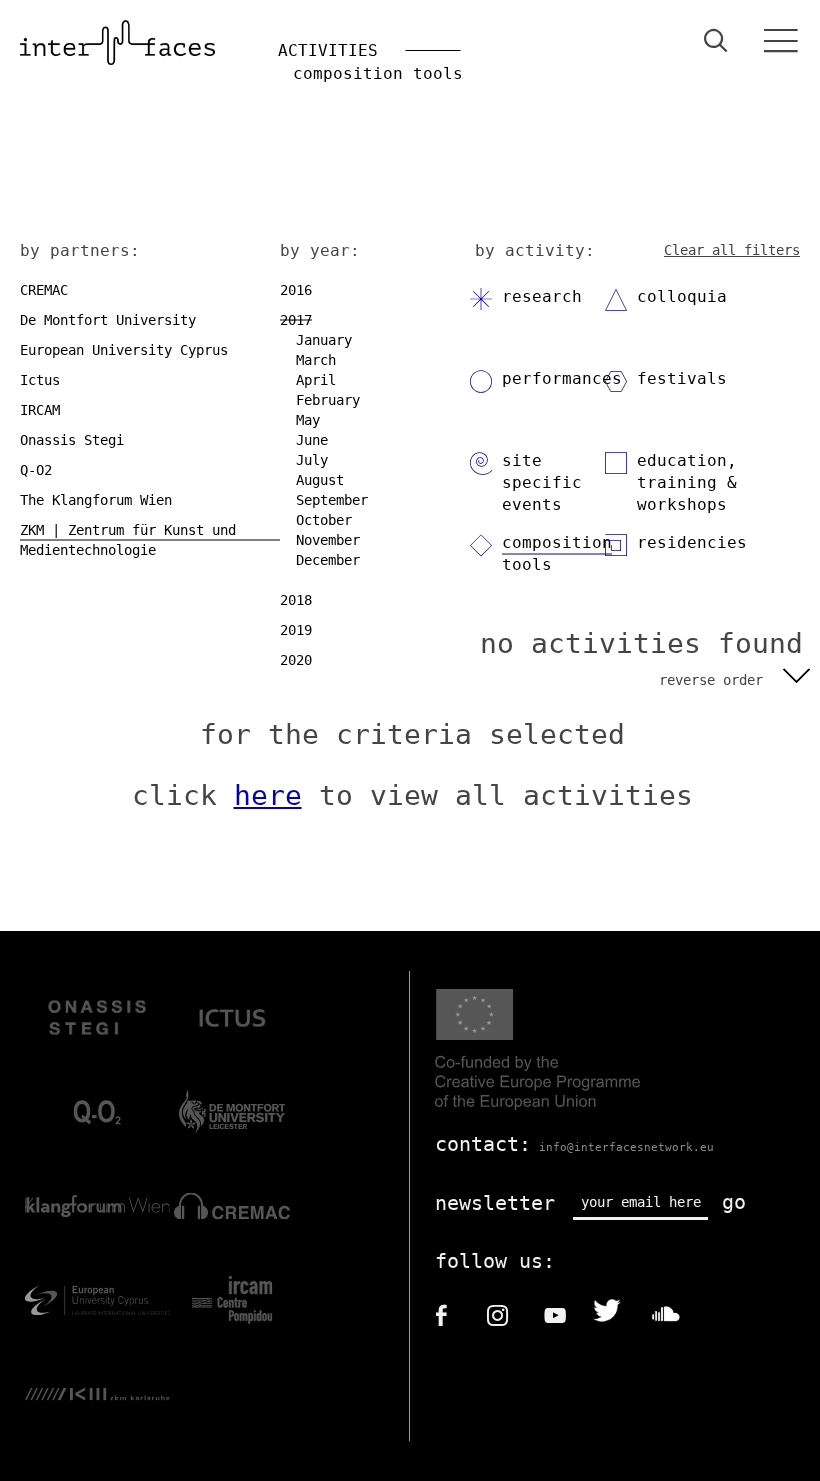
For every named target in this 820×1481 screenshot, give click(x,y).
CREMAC (44, 290)
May (308, 420)
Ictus (40, 380)
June (312, 440)
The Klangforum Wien (96, 500)
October (324, 520)
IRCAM (40, 410)
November (328, 540)
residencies (692, 542)
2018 (296, 600)
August (320, 480)
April (316, 380)
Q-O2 (36, 470)
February (328, 400)
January (324, 340)
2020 (296, 660)
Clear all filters (732, 250)
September (332, 500)
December (328, 560)
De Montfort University (108, 320)
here (268, 795)
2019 (296, 630)
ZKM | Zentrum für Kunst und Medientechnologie (128, 540)
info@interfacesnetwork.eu (626, 1147)
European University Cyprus (124, 350)
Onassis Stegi (72, 440)
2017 (296, 320)
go (734, 1202)
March (316, 360)
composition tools (557, 553)
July (312, 460)
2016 (296, 290)
